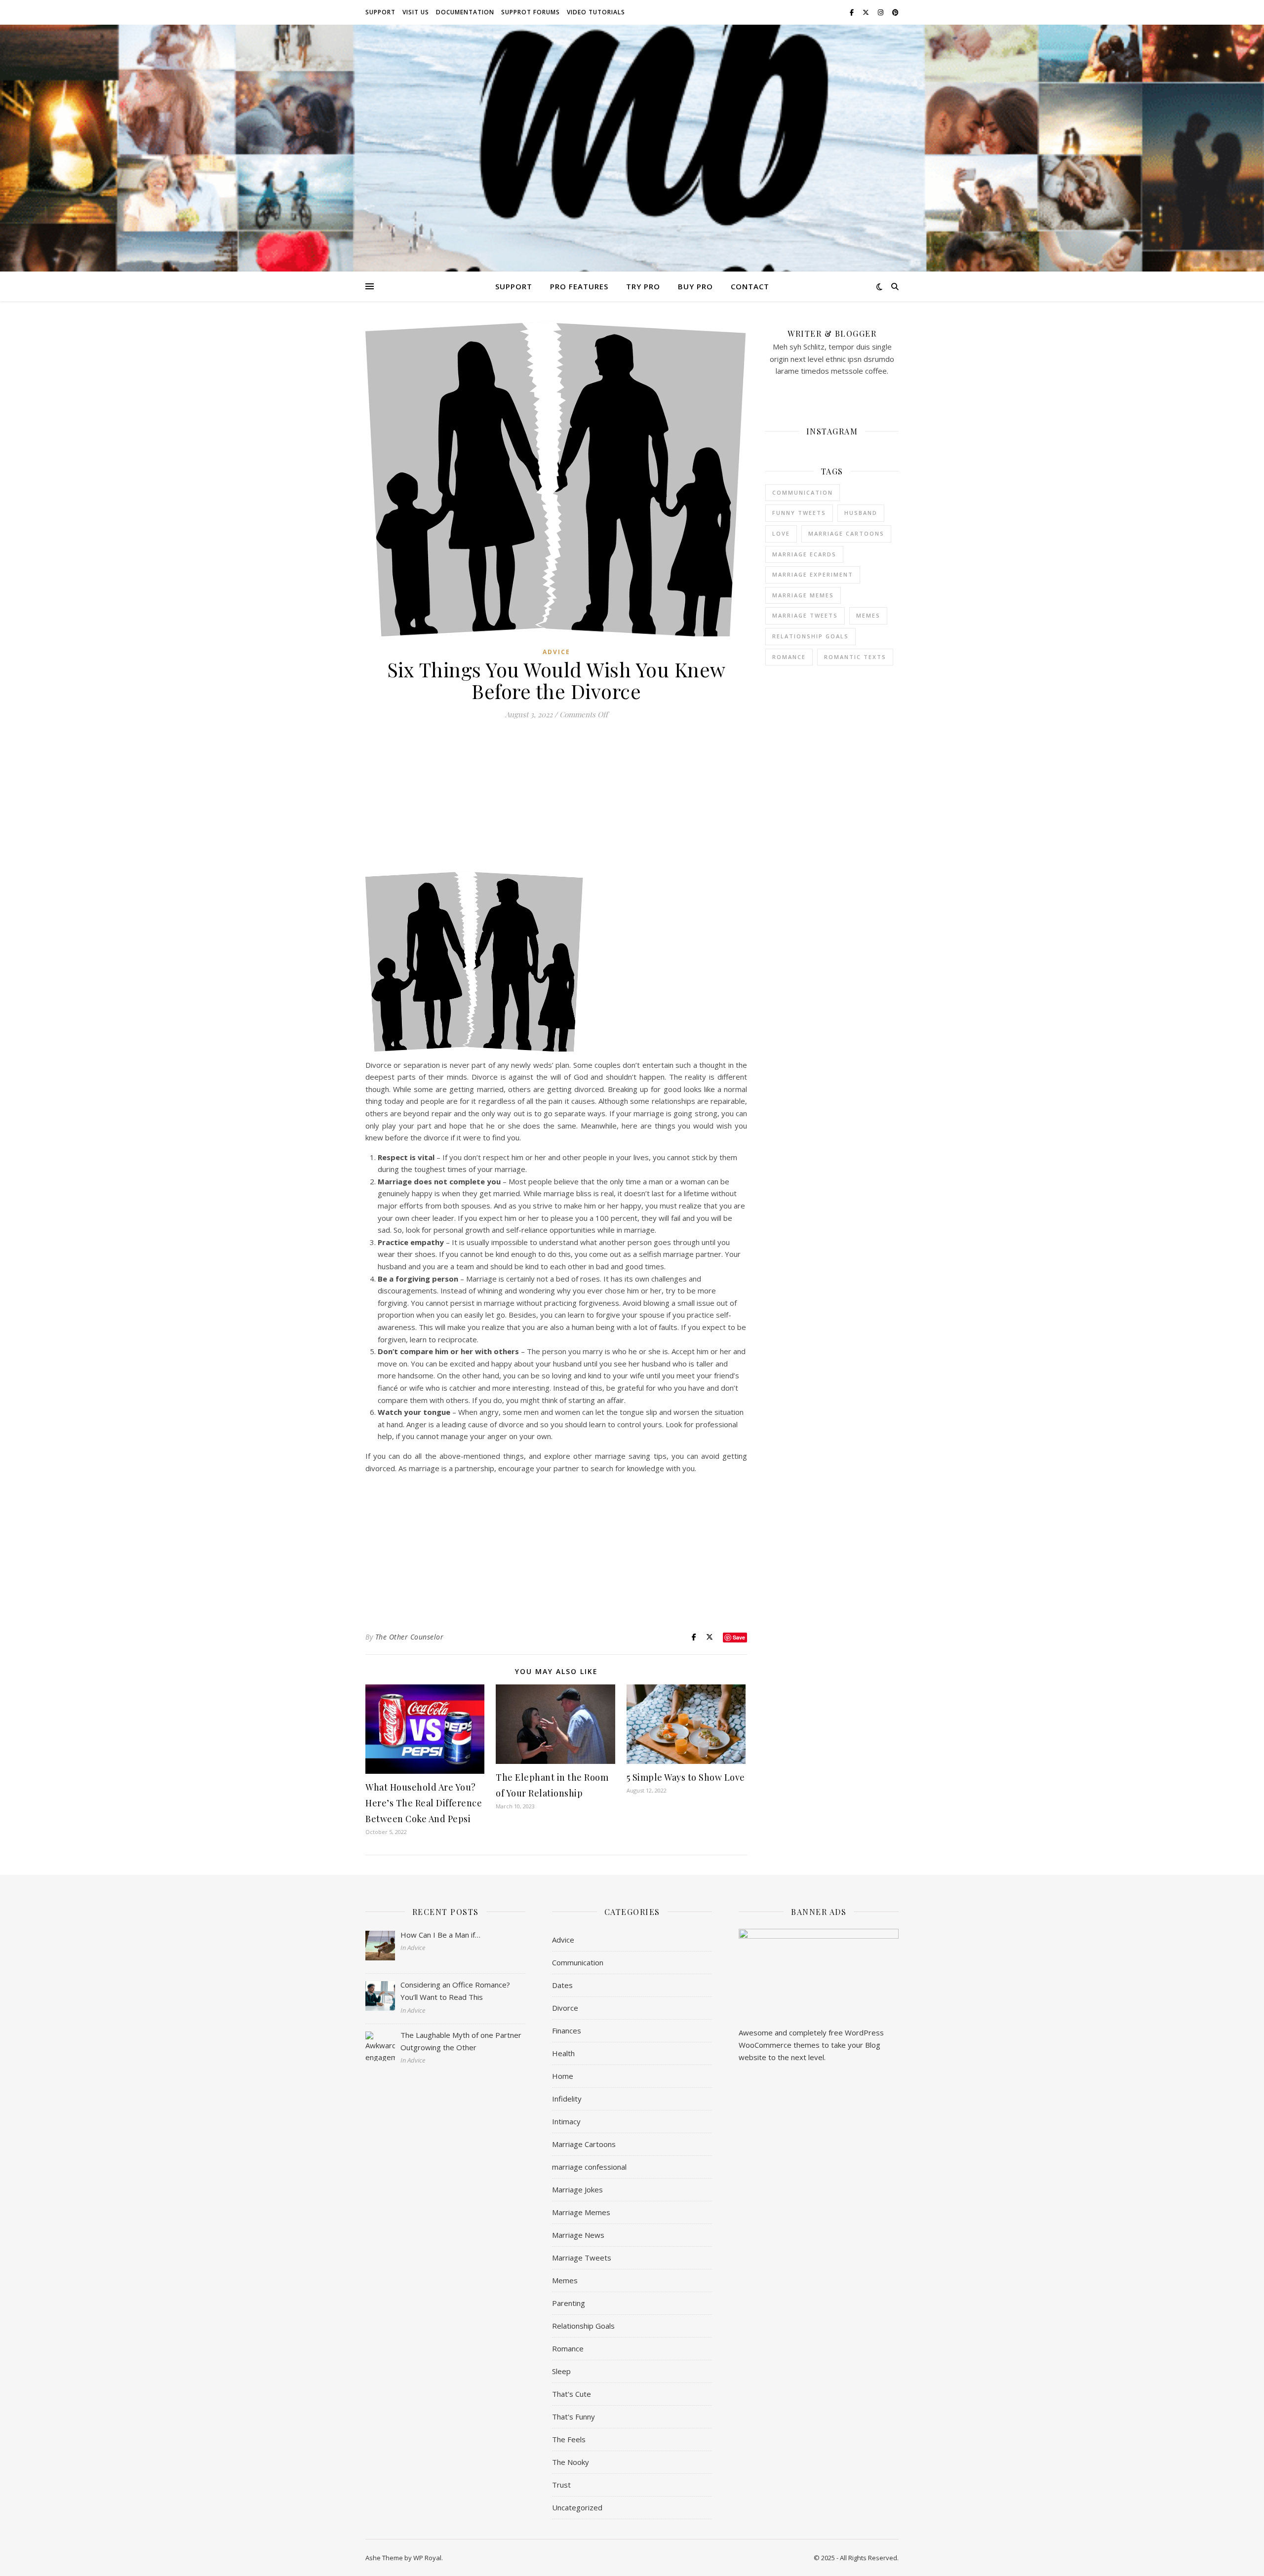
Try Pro (643, 286)
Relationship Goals (583, 2326)
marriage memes (803, 595)
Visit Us (416, 12)
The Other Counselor (410, 1637)
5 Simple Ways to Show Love (686, 1777)
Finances (567, 2030)
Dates (562, 1985)
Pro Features (579, 286)
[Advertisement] (556, 799)
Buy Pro (695, 286)
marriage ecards (804, 554)
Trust (561, 2485)
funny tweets (799, 513)
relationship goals (810, 636)
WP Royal (427, 2558)
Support (380, 12)
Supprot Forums (531, 12)
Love (781, 533)
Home (563, 2076)
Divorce (565, 2008)
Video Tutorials (596, 12)
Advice (556, 652)
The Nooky (571, 2462)
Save (739, 1637)
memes (868, 615)
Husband (861, 513)
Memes (565, 2280)
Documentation (465, 12)
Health (563, 2053)
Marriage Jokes (577, 2189)
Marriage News (578, 2235)
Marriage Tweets (805, 615)
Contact (750, 286)
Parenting (569, 2303)
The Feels (569, 2439)
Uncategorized (577, 2507)
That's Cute (572, 2394)
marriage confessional (589, 2167)
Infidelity (567, 2099)
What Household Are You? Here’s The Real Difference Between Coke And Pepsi (424, 1803)
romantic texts (855, 657)
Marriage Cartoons (584, 2144)
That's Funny (573, 2417)
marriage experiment (813, 574)
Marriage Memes (581, 2212)
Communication (803, 492)
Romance (789, 657)
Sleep (561, 2371)
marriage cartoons (846, 533)
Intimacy (566, 2121)
